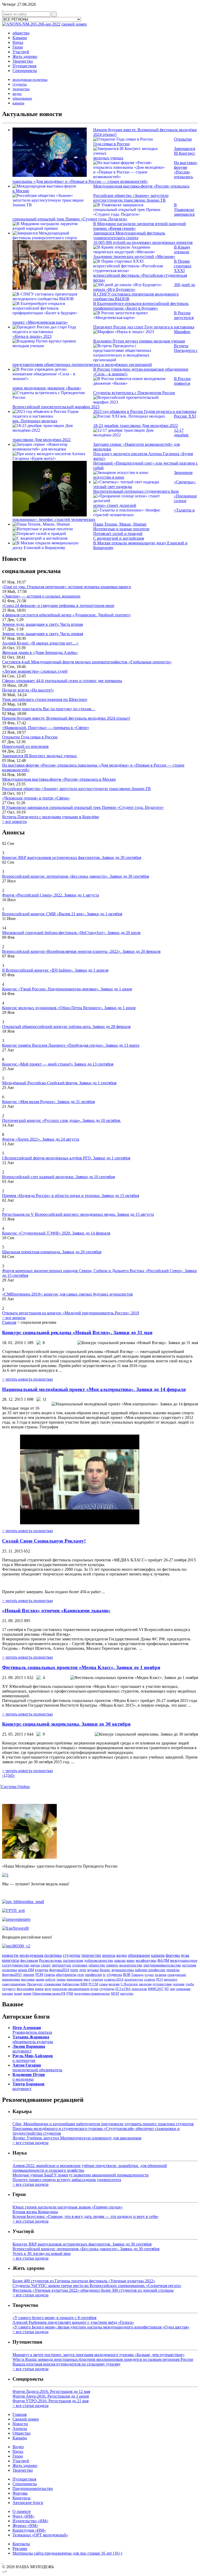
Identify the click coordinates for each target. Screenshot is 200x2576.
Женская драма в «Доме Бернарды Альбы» (40, 652)
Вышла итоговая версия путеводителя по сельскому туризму (67, 2364)
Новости (20, 2424)
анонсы (109, 1955)
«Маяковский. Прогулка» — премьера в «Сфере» (46, 728)
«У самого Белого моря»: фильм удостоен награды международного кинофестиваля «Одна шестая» (101, 2327)
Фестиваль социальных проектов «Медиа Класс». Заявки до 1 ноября (81, 1667)
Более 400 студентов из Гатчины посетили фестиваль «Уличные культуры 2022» (84, 2281)
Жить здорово (25, 56)
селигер (150, 1979)
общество (21, 33)
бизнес (105, 1970)
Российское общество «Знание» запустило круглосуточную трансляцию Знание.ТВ (131, 198)
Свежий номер (26, 2419)
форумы (173, 1955)
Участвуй (21, 52)
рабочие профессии (150, 1970)
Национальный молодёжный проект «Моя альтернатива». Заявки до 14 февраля (94, 1389)
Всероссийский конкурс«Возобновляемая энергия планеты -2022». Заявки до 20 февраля (81, 951)
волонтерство (131, 1965)
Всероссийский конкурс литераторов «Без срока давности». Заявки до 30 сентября (76, 876)
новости (10, 1955)
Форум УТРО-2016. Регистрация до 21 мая (51, 2401)
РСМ (39, 1975)
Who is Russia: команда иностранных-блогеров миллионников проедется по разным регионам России (103, 2359)
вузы (185, 1955)
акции (40, 1979)
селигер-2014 (114, 1979)
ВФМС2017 (156, 1989)
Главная (9, 1322)
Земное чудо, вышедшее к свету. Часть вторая (42, 624)
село (81, 1975)
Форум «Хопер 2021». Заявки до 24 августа (41, 1139)
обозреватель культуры (33, 2039)
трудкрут (9, 1989)
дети (83, 1970)
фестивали (29, 1960)
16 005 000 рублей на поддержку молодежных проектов (143, 242)
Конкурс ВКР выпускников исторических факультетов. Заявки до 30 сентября (72, 857)
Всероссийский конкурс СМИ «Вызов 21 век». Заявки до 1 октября (62, 914)
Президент (35, 1984)
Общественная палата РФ (49, 1994)
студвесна (114, 1975)
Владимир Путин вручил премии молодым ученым (139, 341)
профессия (93, 1975)
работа (50, 1979)
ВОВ (127, 1975)
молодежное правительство (92, 1994)
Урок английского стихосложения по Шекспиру (45, 699)
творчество (21, 89)
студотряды (107, 1989)
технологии (60, 1989)
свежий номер (74, 24)
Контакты (21, 2544)
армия (27, 1994)
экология (145, 1984)
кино (131, 1960)
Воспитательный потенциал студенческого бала (136, 491)
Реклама (20, 2548)
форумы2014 (59, 1970)
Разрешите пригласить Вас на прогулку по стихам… (49, 709)
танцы (61, 1979)
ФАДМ (163, 1960)
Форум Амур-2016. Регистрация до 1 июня (51, 2396)
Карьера (20, 38)
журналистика (123, 1970)
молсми (114, 1984)
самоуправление (14, 1984)
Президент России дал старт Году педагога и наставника (144, 327)
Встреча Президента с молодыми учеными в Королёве (51, 817)
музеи (94, 1989)
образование (22, 98)
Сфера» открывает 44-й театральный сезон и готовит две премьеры (62, 681)
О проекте (22, 2511)
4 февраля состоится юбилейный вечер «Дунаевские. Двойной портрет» (67, 615)
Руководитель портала (32, 2030)
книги (39, 1989)
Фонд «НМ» (23, 2516)
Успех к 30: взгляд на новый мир (42, 2253)
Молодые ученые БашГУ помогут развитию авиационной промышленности (81, 2175)
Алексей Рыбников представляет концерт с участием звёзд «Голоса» (73, 2322)
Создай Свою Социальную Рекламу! (44, 1541)
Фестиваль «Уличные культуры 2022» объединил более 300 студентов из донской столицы (93, 2290)
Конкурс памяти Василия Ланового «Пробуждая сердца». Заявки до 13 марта (71, 1045)
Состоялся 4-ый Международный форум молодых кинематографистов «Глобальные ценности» (87, 662)
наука (35, 1965)
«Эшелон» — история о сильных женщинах (41, 596)
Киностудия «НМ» (29, 2530)
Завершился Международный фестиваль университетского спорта (129, 235)
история (189, 1965)
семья (103, 1984)
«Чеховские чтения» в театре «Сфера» (36, 798)
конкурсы (11, 1960)
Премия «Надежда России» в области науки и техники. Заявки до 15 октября (71, 1196)
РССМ (93, 1984)
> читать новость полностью (27, 1379)
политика (10, 1970)
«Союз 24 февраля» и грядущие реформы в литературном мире (58, 606)
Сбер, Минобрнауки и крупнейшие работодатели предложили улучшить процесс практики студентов (103, 2124)
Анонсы (20, 2428)
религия (161, 1975)
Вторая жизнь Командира (35, 2212)
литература (61, 1965)
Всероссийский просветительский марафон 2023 (56, 407)
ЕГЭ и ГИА (123, 1989)
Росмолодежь (51, 1960)
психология (139, 1989)
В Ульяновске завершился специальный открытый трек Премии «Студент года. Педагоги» (83, 807)
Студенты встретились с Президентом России (134, 393)
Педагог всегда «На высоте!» (28, 690)
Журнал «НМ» (25, 2526)
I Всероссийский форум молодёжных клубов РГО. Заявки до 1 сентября (66, 1158)
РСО (160, 1979)
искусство (127, 1994)
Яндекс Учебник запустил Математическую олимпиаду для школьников (77, 2138)
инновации (75, 1979)
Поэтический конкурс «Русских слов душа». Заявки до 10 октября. (61, 1120)
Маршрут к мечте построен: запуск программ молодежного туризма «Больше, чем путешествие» (99, 2355)
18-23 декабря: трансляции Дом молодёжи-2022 (136, 426)
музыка (93, 1970)
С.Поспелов (129, 1984)
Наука (18, 42)
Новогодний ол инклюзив (25, 746)
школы (120, 1960)
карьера (18, 103)
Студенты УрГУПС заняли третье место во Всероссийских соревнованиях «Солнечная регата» (97, 2286)
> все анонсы (14, 1318)
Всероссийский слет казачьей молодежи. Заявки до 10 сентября (58, 1177)
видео (17, 94)
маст (87, 1979)
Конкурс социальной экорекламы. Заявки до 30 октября (66, 1724)
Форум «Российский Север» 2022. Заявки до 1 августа (51, 895)
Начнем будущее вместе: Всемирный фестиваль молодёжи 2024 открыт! (66, 718)
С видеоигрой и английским (119, 538)
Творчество (23, 61)
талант (18, 1994)
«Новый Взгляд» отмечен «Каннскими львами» (56, 1611)
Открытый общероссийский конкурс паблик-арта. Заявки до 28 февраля (66, 1027)
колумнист (29, 2049)
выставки (28, 1979)
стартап (97, 1979)
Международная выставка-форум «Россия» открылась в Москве (59, 779)
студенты (20, 84)
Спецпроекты (25, 71)
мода (48, 1989)
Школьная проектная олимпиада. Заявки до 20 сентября (52, 1252)
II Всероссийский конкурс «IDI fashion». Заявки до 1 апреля (55, 970)
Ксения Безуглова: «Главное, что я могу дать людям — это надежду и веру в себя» (86, 2216)
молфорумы (146, 1960)
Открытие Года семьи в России (30, 737)
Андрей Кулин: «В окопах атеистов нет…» (40, 643)
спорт (46, 1965)
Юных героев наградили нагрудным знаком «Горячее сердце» (68, 2207)
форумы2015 (12, 1975)
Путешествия (24, 66)
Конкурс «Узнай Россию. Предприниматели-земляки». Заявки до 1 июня (67, 989)
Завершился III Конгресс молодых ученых (39, 756)
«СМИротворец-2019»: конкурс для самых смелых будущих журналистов (67, 1294)
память (112, 1965)
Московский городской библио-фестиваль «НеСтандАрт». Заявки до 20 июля (71, 933)
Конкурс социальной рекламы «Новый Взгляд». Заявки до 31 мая (77, 1332)
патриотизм (73, 1960)
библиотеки (71, 1984)
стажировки (52, 1984)
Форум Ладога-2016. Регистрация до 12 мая (51, 2391)
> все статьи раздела (30, 2143)
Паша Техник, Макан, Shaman (120, 524)
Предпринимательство (33, 2488)
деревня (179, 1984)
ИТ (167, 1989)
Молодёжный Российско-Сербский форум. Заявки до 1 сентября (59, 1083)
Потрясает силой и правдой (118, 534)
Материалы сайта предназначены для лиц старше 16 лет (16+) (67, 2553)
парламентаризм (79, 1989)
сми (172, 1989)
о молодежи (29, 2077)
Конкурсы (21, 2498)
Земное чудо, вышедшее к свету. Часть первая (43, 634)
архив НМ (26, 1970)
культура (42, 1970)
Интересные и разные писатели (121, 529)
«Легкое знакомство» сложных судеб (35, 671)
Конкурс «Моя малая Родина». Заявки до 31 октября (48, 1102)
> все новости (14, 821)
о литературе (33, 2058)
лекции (29, 1975)
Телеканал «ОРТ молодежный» (40, 2535)
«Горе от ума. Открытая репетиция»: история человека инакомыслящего (67, 587)
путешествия (162, 1984)
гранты (49, 1975)
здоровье (80, 1965)
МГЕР (115, 1994)
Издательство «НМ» (30, 2521)
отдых (149, 1975)
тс (104, 1975)
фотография (25, 1989)
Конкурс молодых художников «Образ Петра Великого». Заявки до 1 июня (69, 1008)
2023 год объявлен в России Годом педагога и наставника (145, 411)
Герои (18, 47)
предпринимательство (162, 1965)
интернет (171, 1979)
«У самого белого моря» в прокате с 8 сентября (54, 2318)
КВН (84, 1984)
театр (74, 1970)
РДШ (70, 1994)
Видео (18, 2447)
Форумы (20, 2493)
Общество (21, 2433)
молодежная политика (30, 80)
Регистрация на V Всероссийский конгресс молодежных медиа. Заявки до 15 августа (78, 1214)
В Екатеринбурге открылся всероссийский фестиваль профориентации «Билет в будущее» (141, 306)
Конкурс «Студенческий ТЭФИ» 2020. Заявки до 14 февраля (56, 1233)
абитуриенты (66, 1975)
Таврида (137, 1975)
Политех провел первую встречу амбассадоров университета (67, 2180)
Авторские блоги (28, 2503)
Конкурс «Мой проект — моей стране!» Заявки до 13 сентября (58, 1064)
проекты (173, 1970)
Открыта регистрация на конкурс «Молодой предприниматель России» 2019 (71, 1313)
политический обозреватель (37, 2068)
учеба (190, 1984)
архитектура (134, 1979)
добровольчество (99, 1960)
